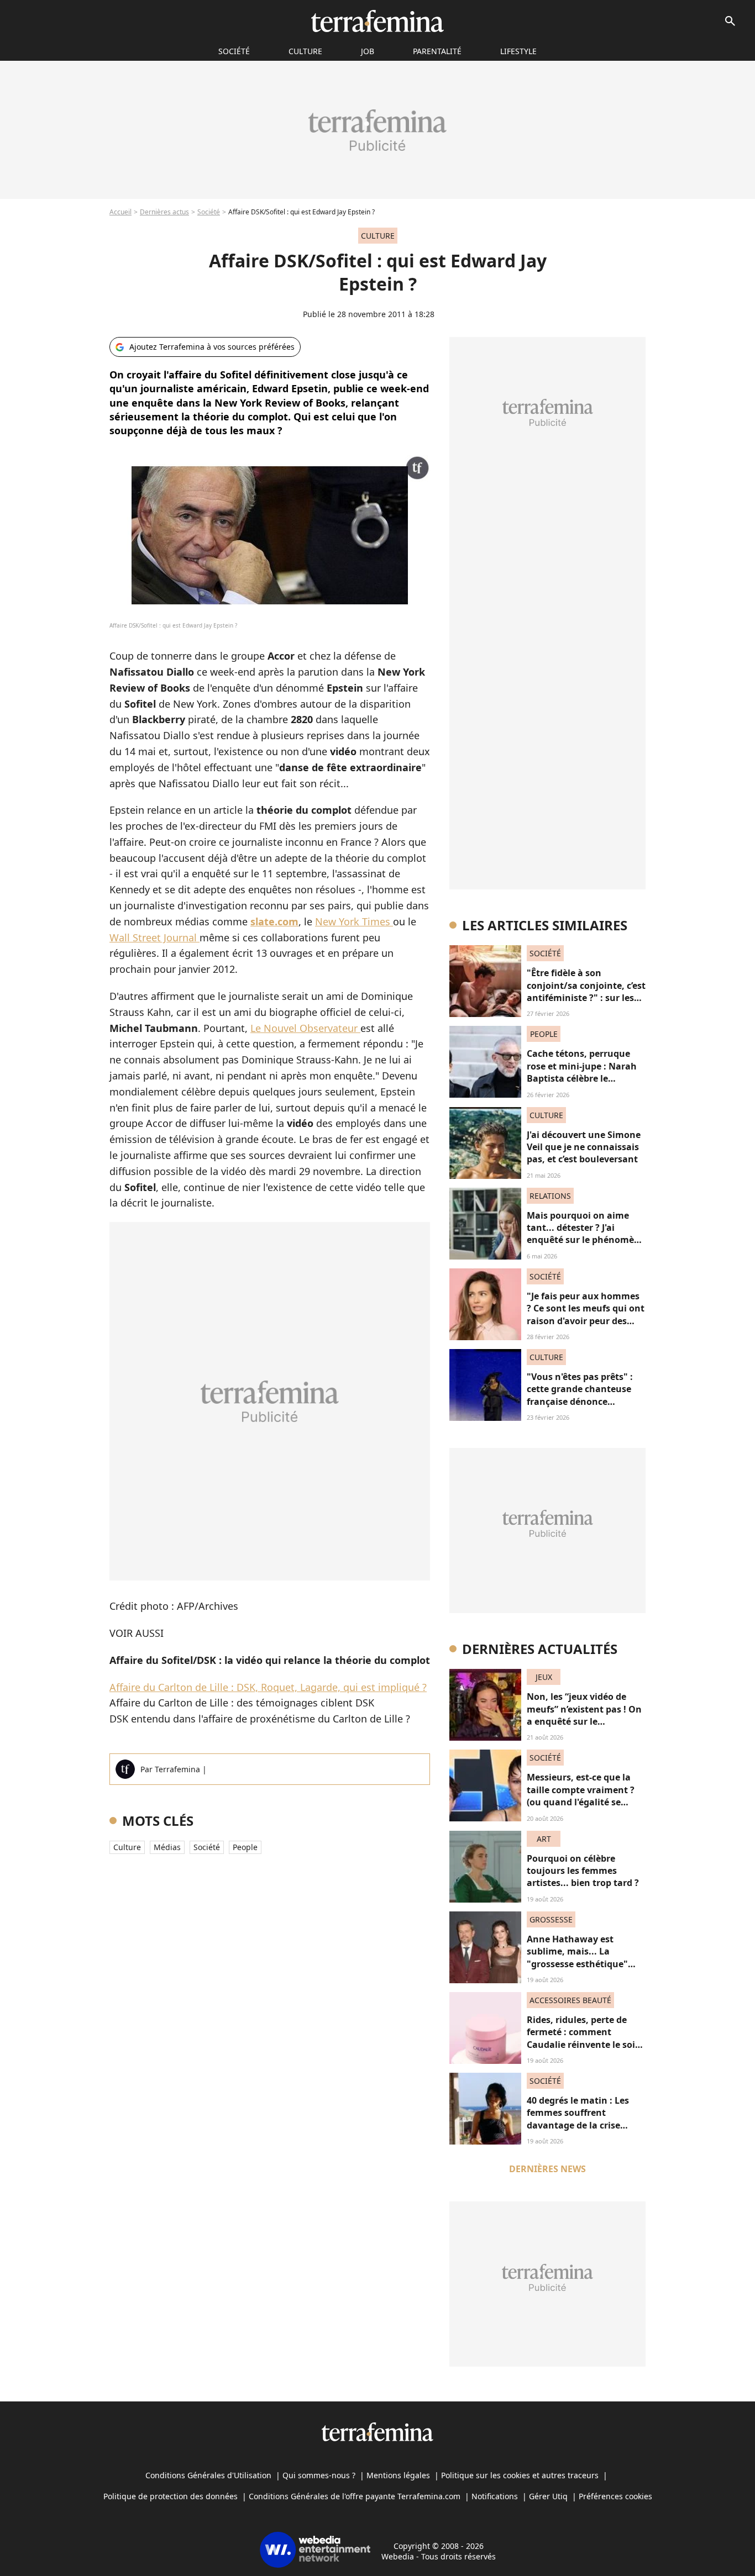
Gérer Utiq (548, 2496)
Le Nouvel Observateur (305, 1028)
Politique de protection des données (171, 2496)
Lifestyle (518, 51)
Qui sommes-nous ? (319, 2475)
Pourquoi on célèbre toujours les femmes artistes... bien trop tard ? (583, 1871)
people (245, 1847)
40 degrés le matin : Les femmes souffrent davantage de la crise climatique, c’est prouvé (579, 2119)
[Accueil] (377, 21)
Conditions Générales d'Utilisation (208, 2475)
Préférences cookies (615, 2496)
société (234, 51)
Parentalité (437, 51)
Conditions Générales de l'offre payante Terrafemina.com (355, 2496)
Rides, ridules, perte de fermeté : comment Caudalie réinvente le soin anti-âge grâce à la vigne (584, 2038)
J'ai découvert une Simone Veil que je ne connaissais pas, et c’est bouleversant (584, 1147)
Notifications (495, 2496)
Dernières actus (164, 212)
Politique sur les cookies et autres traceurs (520, 2475)
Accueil (120, 212)
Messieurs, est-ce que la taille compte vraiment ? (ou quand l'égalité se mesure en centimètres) (581, 1796)
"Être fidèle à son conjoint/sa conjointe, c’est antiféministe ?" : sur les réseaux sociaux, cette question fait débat (586, 998)
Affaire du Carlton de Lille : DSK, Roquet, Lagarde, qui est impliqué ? (268, 1687)
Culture (305, 51)
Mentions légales (398, 2475)
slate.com (274, 921)
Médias (167, 1847)
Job (368, 51)
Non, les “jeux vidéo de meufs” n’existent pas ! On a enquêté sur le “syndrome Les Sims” (584, 1715)
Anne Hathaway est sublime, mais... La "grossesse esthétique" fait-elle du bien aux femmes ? (577, 1964)
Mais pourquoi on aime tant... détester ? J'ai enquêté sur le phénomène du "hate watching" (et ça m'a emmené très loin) (586, 1240)
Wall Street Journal (154, 937)
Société (209, 212)
